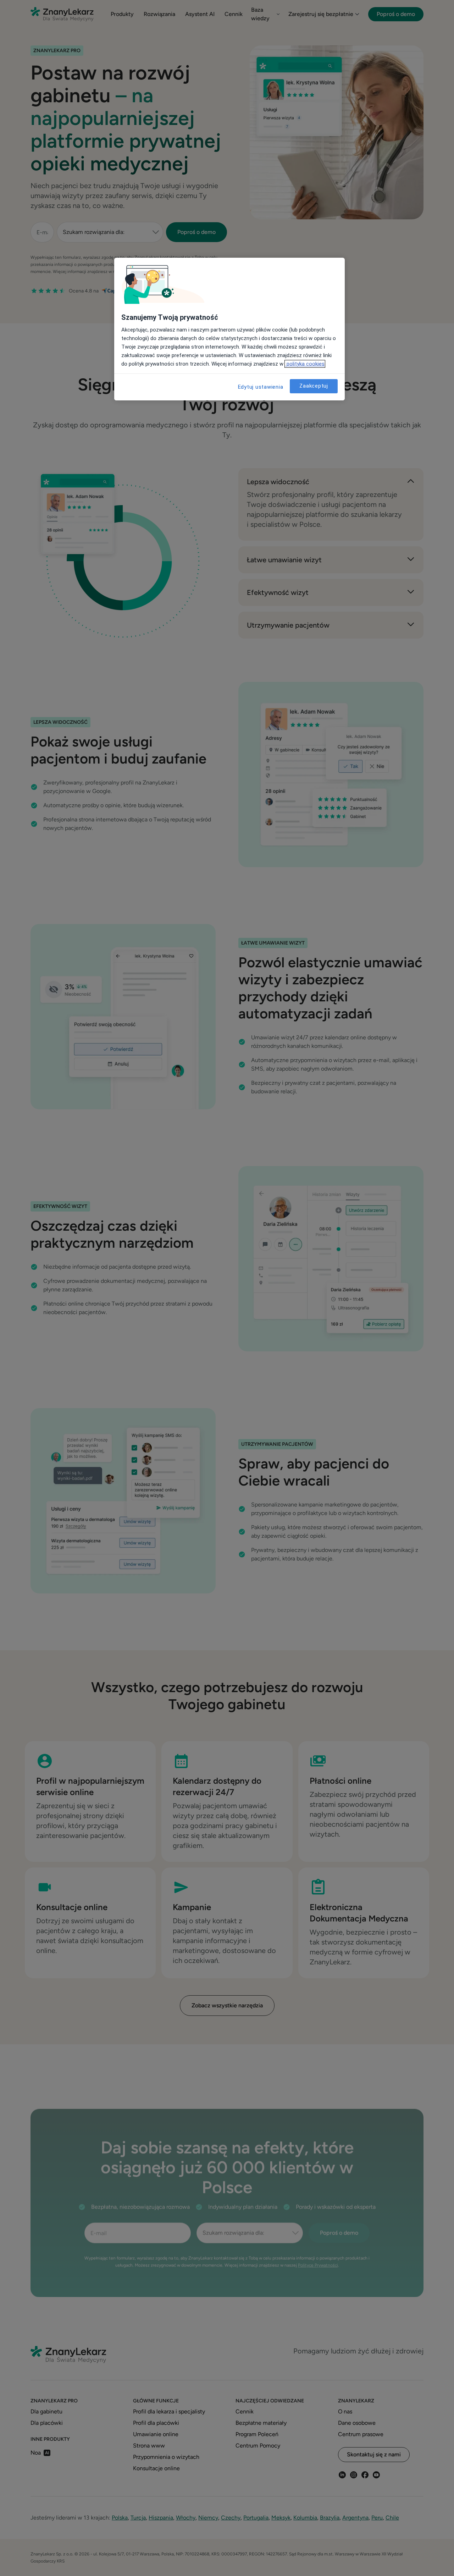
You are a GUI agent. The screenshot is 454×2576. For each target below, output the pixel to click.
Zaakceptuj (314, 386)
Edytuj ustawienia (261, 387)
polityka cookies (305, 364)
